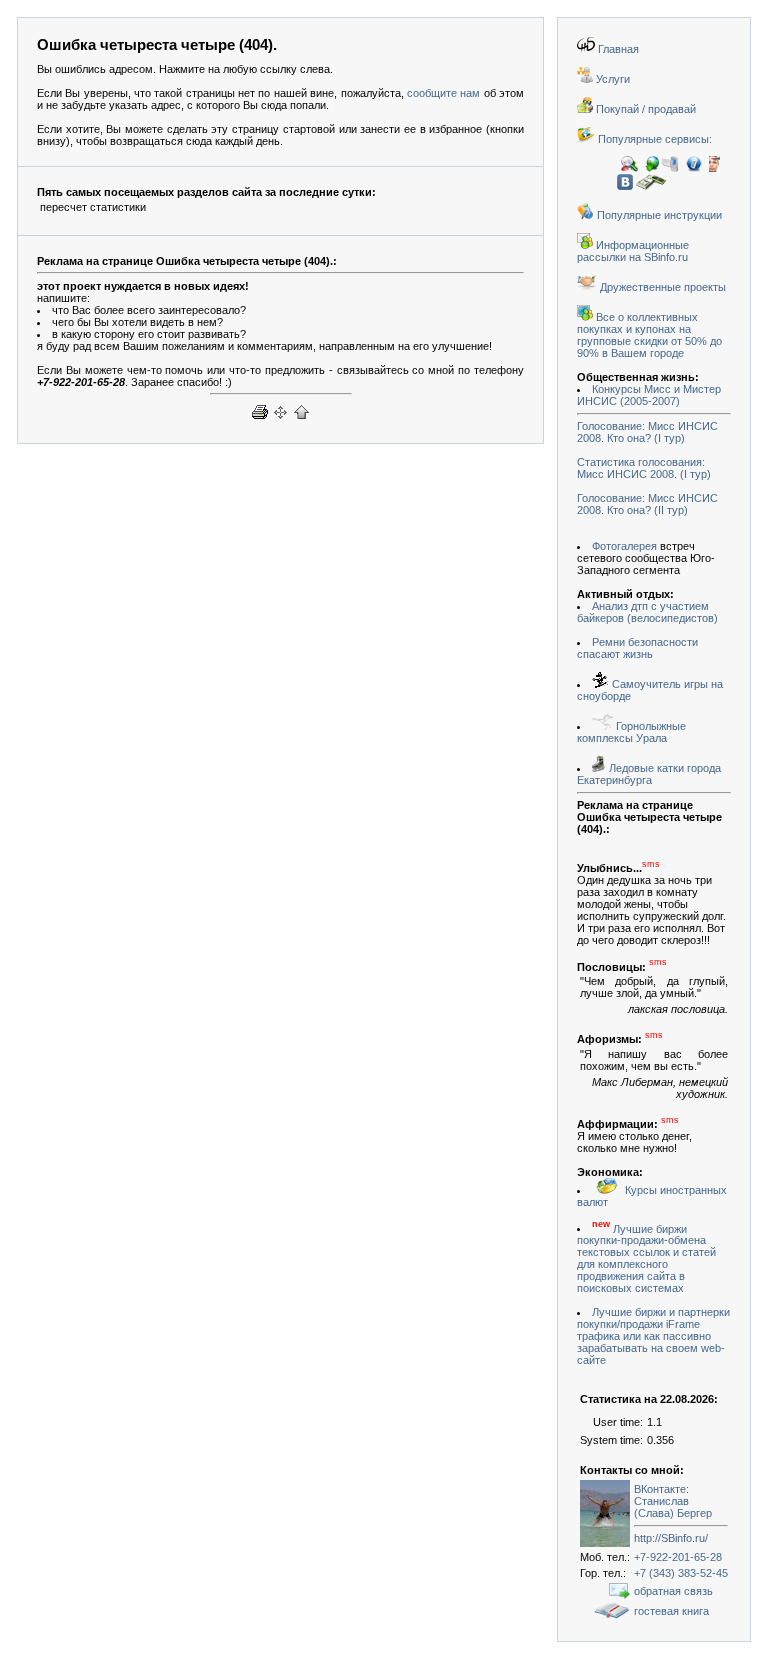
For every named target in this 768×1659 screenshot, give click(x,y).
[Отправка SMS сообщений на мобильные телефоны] (670, 168)
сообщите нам (443, 93)
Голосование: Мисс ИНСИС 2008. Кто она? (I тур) (647, 432)
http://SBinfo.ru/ (671, 1538)
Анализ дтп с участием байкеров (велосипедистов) (647, 612)
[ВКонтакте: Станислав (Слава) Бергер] (605, 1543)
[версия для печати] (259, 420)
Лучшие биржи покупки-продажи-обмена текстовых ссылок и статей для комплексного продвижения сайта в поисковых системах (646, 1258)
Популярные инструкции (658, 215)
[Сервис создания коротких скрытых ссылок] (714, 168)
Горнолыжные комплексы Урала (631, 732)
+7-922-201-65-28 (678, 1557)
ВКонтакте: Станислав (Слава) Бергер (673, 1501)
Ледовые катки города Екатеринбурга (649, 774)
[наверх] (301, 420)
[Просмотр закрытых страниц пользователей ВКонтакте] (625, 186)
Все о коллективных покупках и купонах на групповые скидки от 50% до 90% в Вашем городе (649, 335)
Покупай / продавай (644, 109)
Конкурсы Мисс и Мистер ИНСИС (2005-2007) (649, 395)
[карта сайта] (280, 420)
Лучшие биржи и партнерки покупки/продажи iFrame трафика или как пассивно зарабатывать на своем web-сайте (653, 1336)
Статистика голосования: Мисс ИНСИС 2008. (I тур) (644, 468)
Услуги (611, 79)
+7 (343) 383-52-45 (681, 1573)
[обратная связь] (619, 1595)
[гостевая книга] (612, 1615)
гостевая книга (671, 1611)
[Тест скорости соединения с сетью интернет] (652, 168)
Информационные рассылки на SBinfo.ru (633, 251)
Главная (617, 49)
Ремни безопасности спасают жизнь (637, 648)
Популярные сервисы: (653, 139)
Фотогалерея (624, 546)
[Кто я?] (629, 168)
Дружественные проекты (661, 287)
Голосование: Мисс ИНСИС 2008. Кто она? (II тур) (647, 504)
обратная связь (673, 1591)
